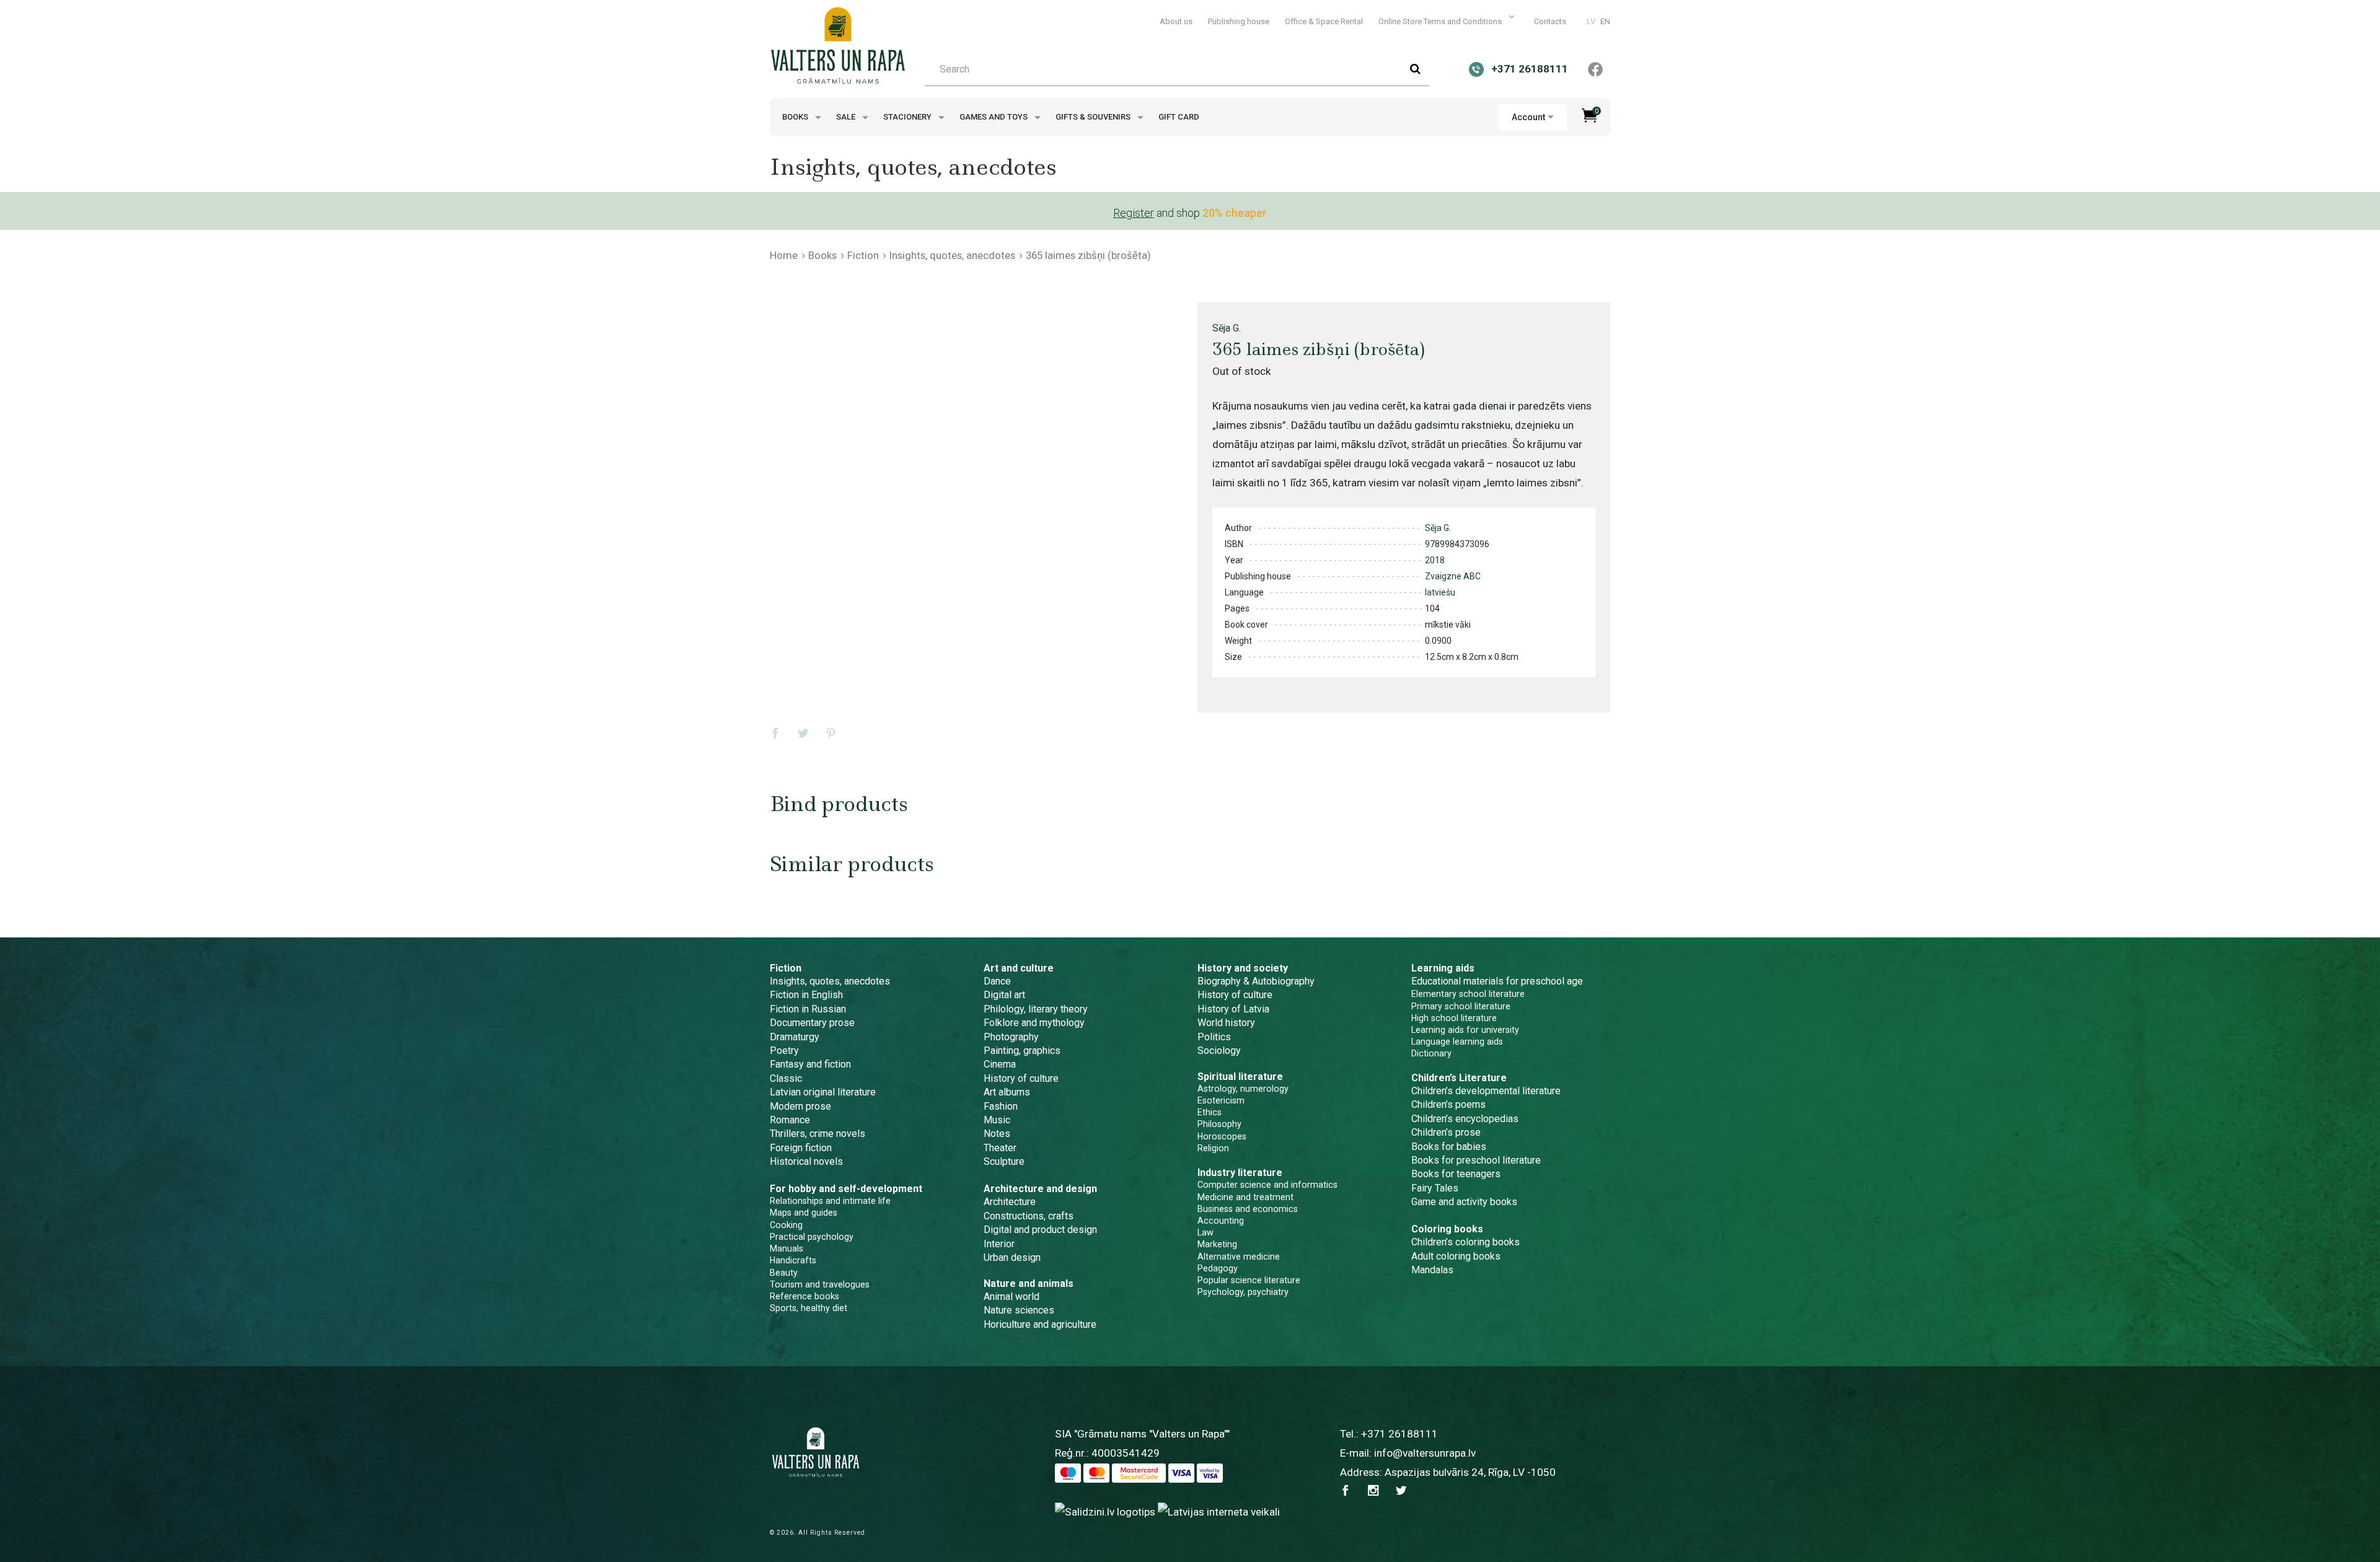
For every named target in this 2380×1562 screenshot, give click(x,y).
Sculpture (1004, 1161)
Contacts (1550, 21)
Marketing (1217, 1244)
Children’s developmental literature (1486, 1091)
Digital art (1004, 995)
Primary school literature (1461, 1006)
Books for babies (1449, 1147)
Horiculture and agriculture (1040, 1324)
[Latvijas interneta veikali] (1219, 1511)
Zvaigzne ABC (1453, 576)
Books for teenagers (1456, 1174)
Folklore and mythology (1034, 1023)
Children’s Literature (1459, 1078)
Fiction (863, 255)
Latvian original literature (823, 1092)
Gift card (1179, 117)
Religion (1213, 1148)
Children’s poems (1448, 1104)
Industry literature (1240, 1173)
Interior (999, 1244)
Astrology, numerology (1243, 1089)
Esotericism (1221, 1100)
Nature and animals (1029, 1283)
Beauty (784, 1273)
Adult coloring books (1456, 1256)
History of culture (1021, 1078)
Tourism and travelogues (820, 1284)
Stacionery (908, 117)
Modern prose (800, 1106)
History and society (1243, 968)
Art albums (1007, 1092)
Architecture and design (1040, 1189)
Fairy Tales (1435, 1188)
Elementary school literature (1468, 994)
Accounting (1221, 1221)
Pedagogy (1218, 1268)
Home (784, 255)
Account (1528, 117)
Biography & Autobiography (1256, 981)
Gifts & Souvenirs (1094, 117)
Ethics (1210, 1112)
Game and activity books (1464, 1202)
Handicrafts (793, 1260)
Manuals (787, 1248)
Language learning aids (1457, 1042)
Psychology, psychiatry (1243, 1292)
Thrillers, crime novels (818, 1134)
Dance (997, 981)
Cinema (1000, 1064)
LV (1591, 21)
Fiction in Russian (808, 1009)
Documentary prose (812, 1023)
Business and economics (1248, 1209)
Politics (1214, 1037)
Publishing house (1239, 21)
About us (1176, 21)
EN (1605, 21)
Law (1205, 1232)
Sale (847, 117)
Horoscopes (1222, 1136)
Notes (997, 1134)
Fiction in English (806, 995)
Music (997, 1120)
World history (1226, 1023)
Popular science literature (1249, 1280)
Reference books (804, 1296)
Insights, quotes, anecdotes (952, 255)
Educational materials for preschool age (1497, 981)
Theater (1000, 1148)
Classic (786, 1078)
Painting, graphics (1022, 1051)
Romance (790, 1120)
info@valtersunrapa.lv (1425, 1453)
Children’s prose (1446, 1132)
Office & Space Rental (1324, 21)
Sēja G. (1227, 328)
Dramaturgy (795, 1037)
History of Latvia (1233, 1009)
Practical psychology (812, 1237)
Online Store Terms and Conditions (1441, 21)
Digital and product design (1040, 1230)
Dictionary (1431, 1053)
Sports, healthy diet (809, 1308)
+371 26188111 (1399, 1434)
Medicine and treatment (1245, 1197)
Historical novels (806, 1161)
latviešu (1440, 592)
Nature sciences (1019, 1310)
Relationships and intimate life (830, 1201)
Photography (1011, 1037)
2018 (1435, 560)
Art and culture (1019, 968)
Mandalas (1432, 1270)
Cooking (786, 1225)
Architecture (1010, 1202)
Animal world (1011, 1297)
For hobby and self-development (846, 1189)
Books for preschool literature (1476, 1160)
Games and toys (994, 117)
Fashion (1001, 1106)
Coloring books (1447, 1229)
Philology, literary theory (1036, 1009)
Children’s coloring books (1465, 1242)
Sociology (1219, 1051)
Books (796, 117)
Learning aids (1443, 968)
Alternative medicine (1239, 1257)
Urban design (1012, 1257)
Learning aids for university (1465, 1030)
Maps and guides (804, 1213)
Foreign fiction (801, 1148)
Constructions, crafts (1029, 1216)
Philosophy (1219, 1124)
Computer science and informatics (1267, 1185)
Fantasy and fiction (810, 1064)
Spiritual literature (1240, 1077)
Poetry (784, 1051)
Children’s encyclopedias (1465, 1119)
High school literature (1454, 1018)
